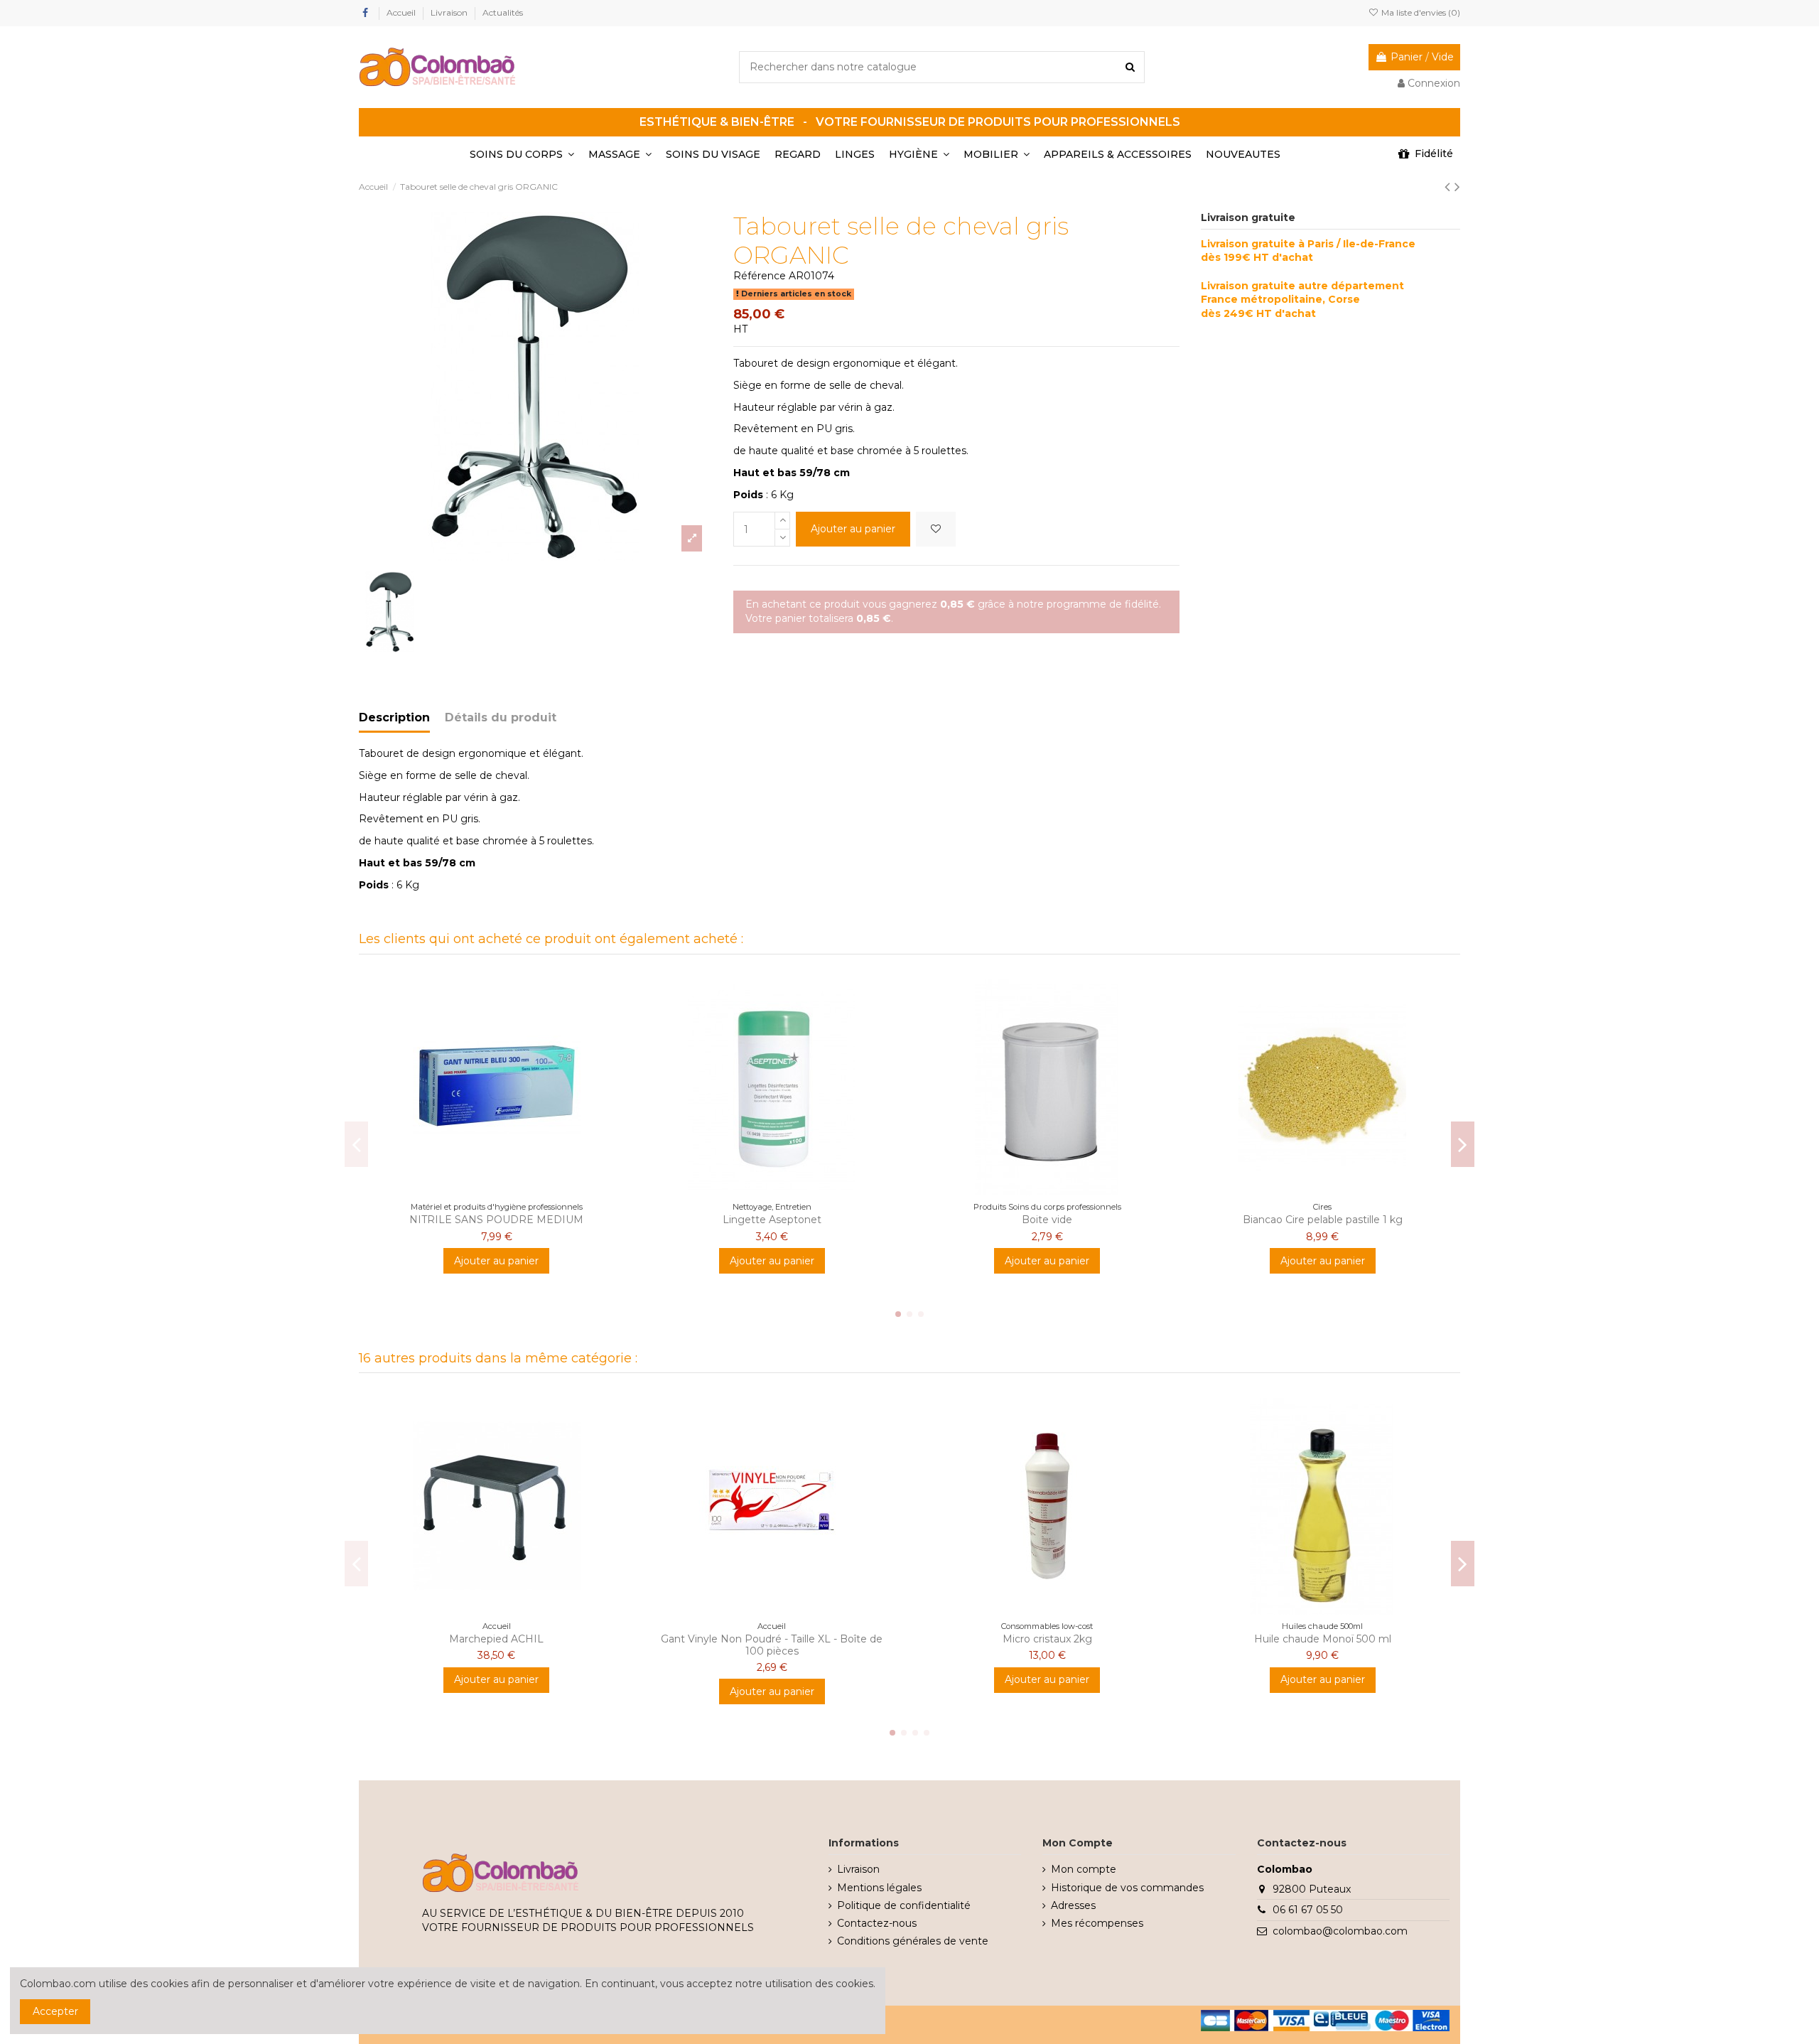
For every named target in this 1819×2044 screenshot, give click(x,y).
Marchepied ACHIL (496, 1639)
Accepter (55, 2011)
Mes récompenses (1097, 1923)
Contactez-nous (877, 1923)
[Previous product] (1450, 187)
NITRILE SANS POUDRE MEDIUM (496, 1220)
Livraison (450, 12)
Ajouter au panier (853, 529)
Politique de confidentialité (904, 1905)
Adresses (1073, 1905)
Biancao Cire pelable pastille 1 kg (1323, 1220)
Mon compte (1084, 1869)
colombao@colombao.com (1340, 1931)
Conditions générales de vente (913, 1941)
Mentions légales (879, 1888)
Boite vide (1047, 1220)
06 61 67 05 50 (1308, 1910)
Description (394, 717)
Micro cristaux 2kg (1047, 1639)
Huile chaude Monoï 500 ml (1323, 1639)
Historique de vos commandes (1127, 1888)
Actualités (503, 12)
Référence (760, 276)
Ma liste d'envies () (1420, 12)
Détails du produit (501, 717)
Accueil (402, 12)
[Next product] (1457, 187)
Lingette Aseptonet (772, 1220)
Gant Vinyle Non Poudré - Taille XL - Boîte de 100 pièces (772, 1645)
